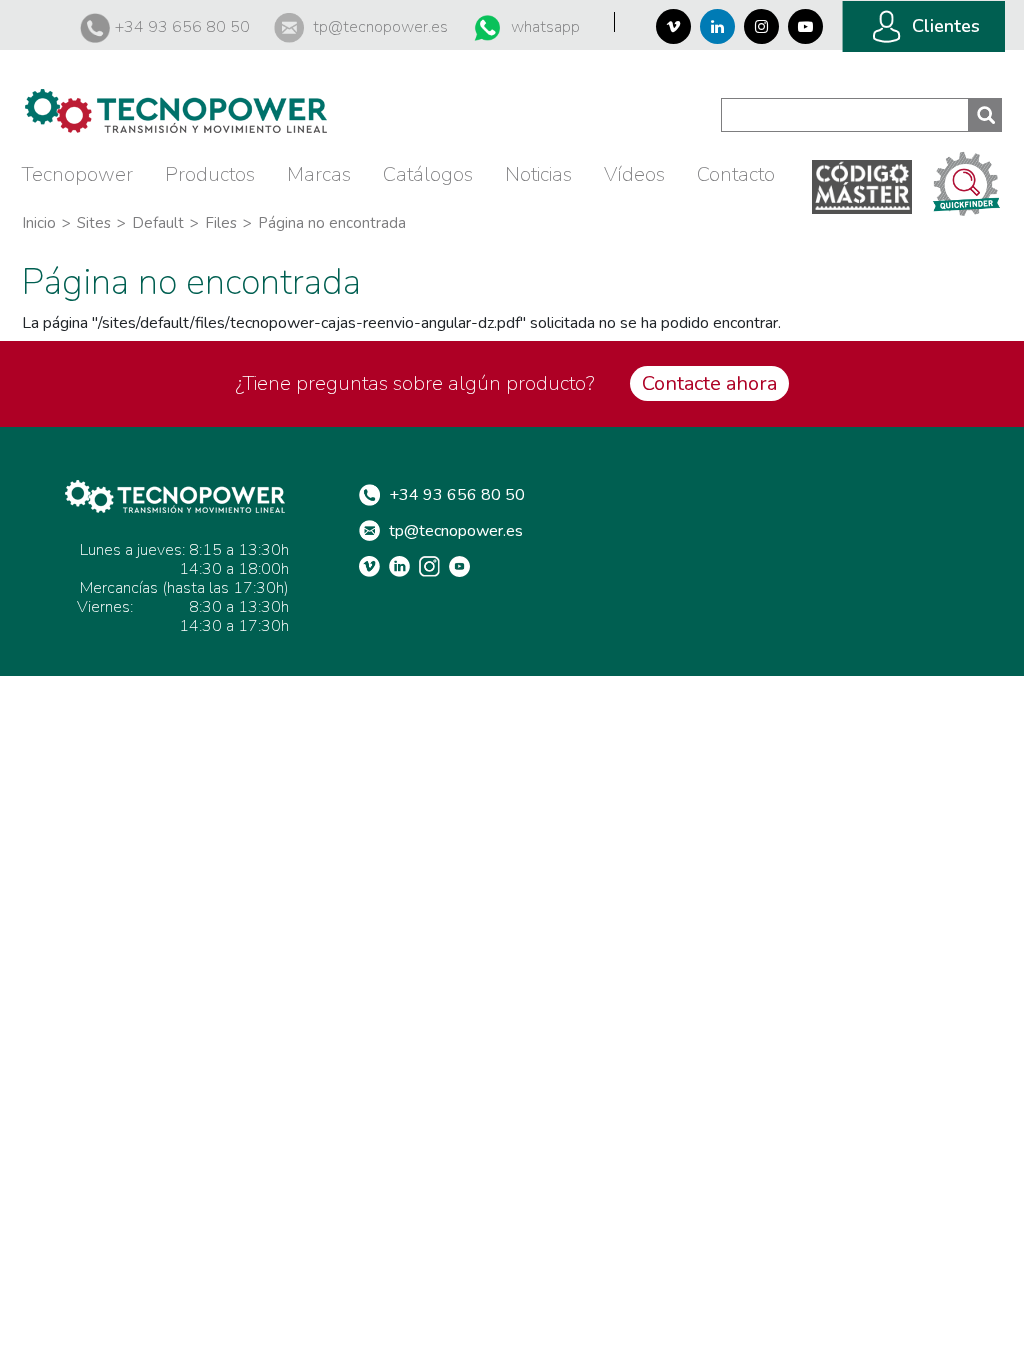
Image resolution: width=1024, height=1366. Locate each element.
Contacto (736, 174)
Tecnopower (77, 174)
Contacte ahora (709, 383)
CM (862, 187)
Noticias (538, 174)
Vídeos (634, 174)
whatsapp (545, 27)
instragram (434, 566)
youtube (464, 566)
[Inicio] (176, 100)
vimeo (374, 566)
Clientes (946, 26)
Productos (210, 174)
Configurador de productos (967, 183)
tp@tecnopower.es (380, 27)
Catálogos (428, 174)
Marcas (319, 174)
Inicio (39, 223)
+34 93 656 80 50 (182, 27)
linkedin (404, 566)
